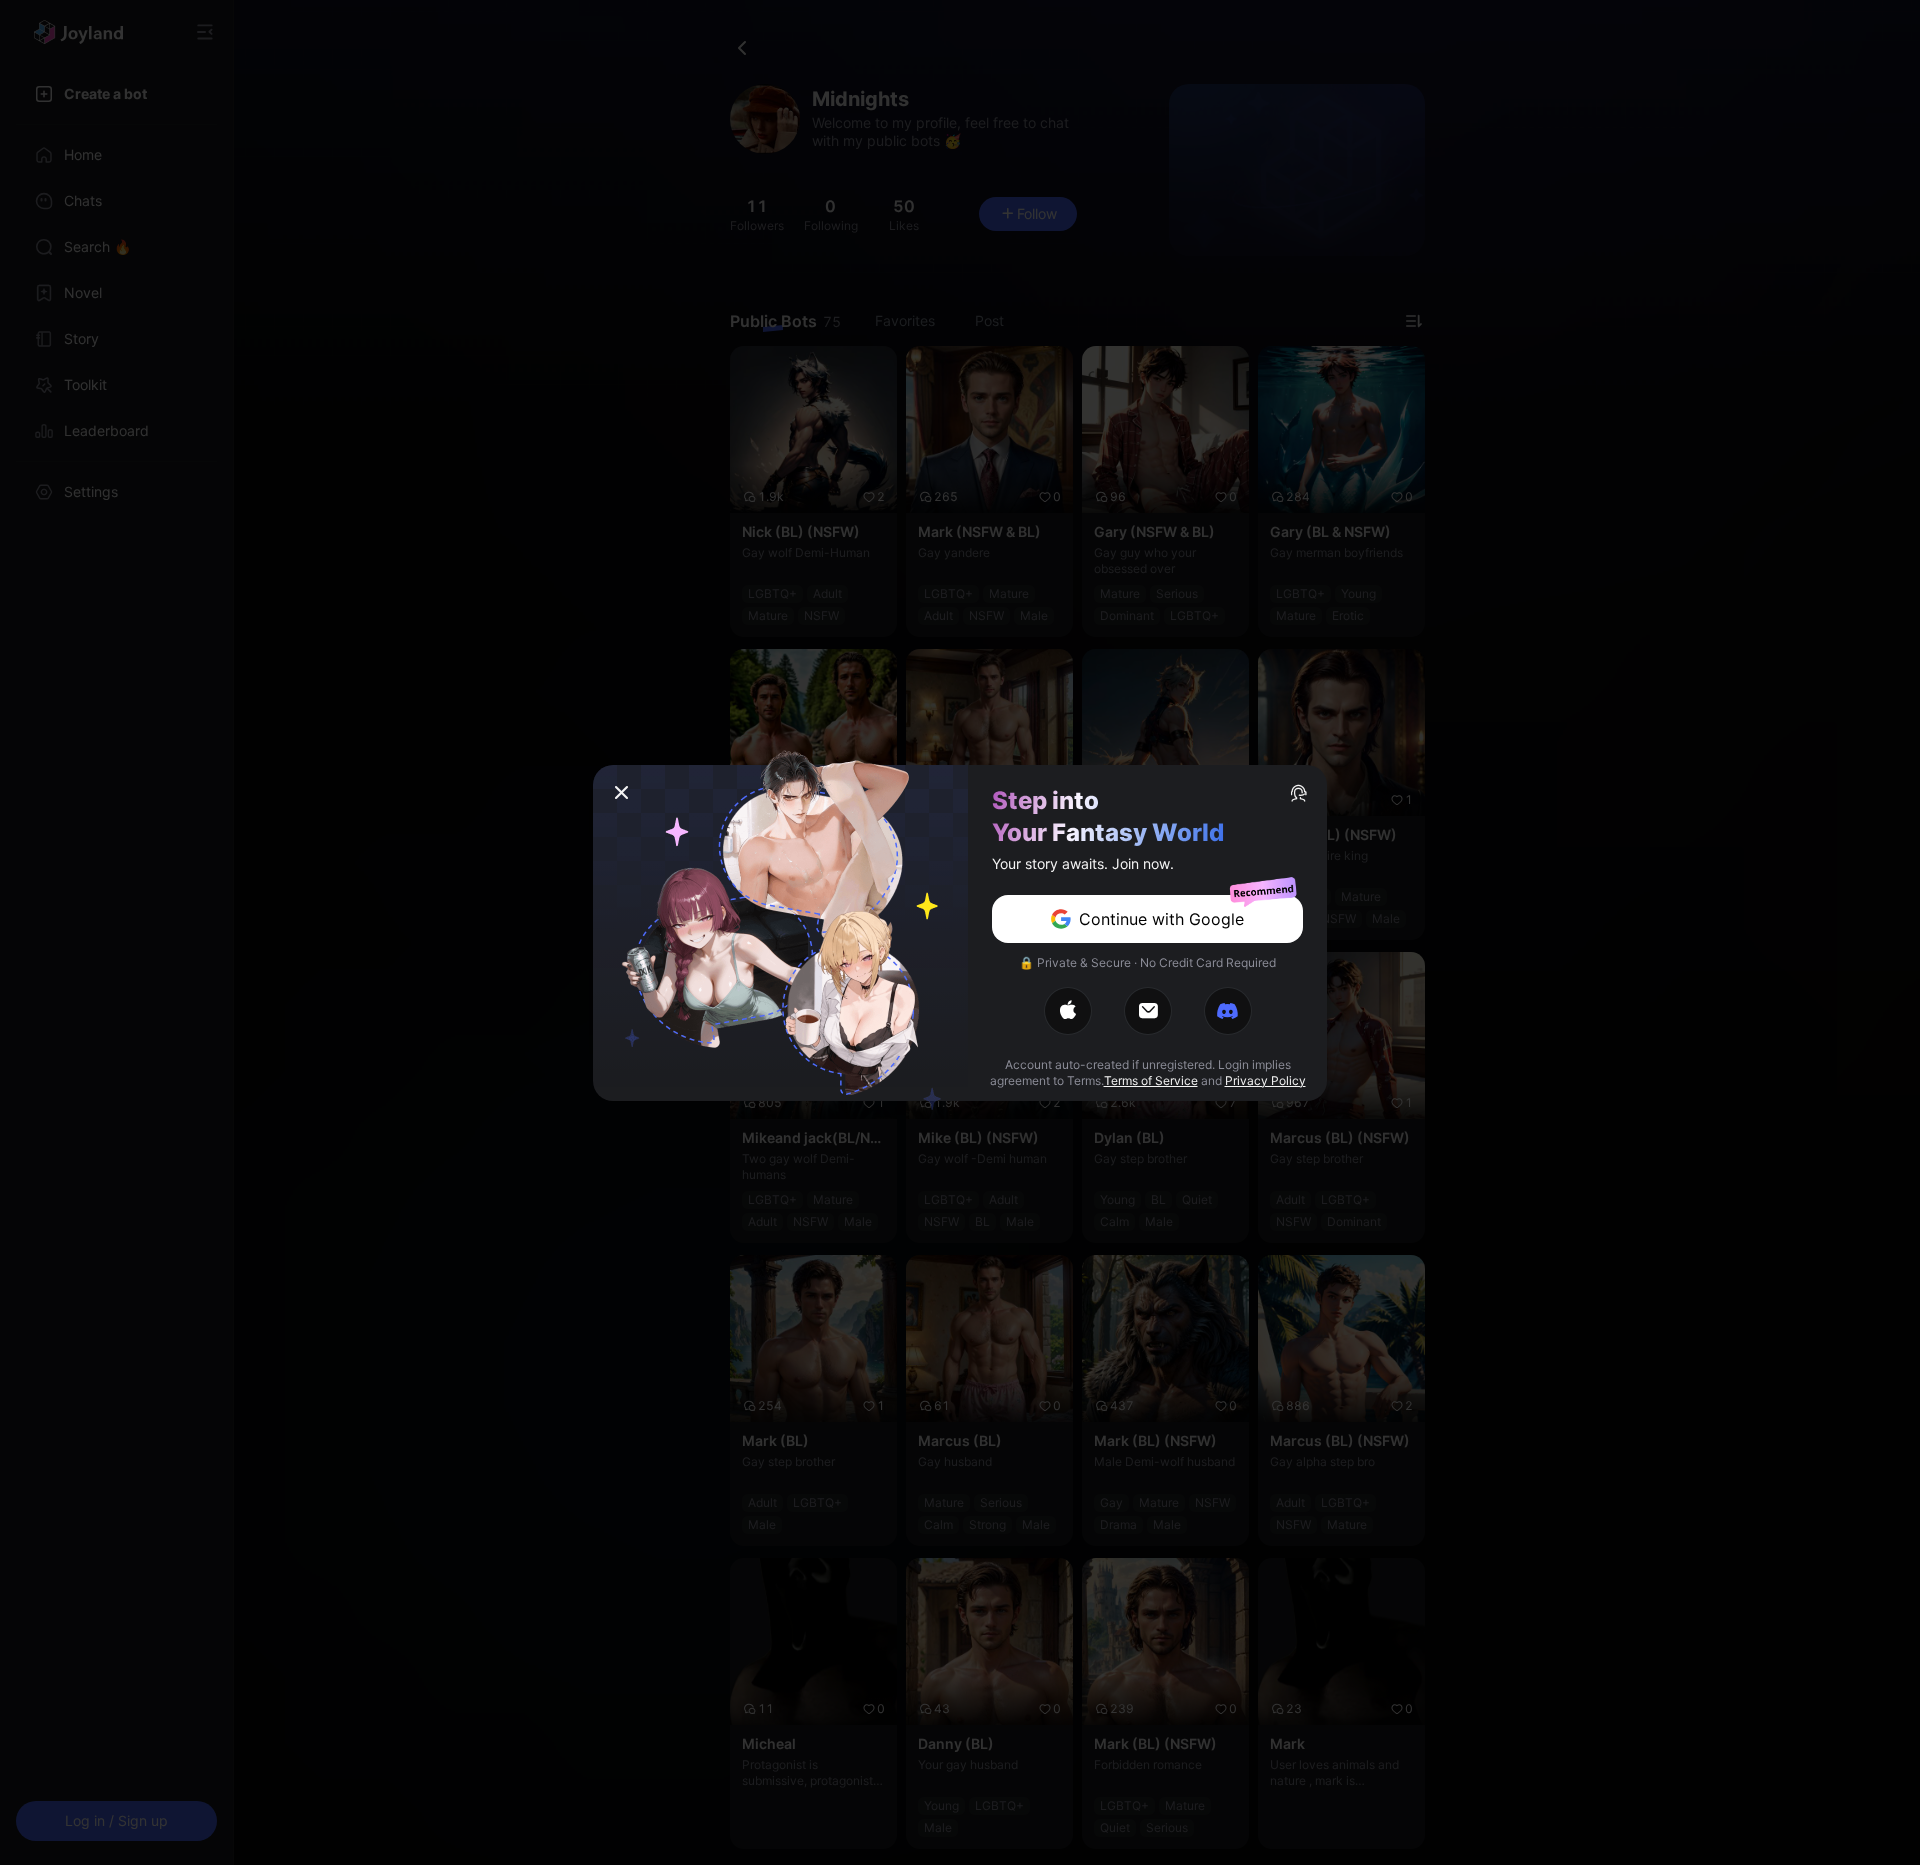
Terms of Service (1151, 1080)
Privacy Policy (1265, 1080)
